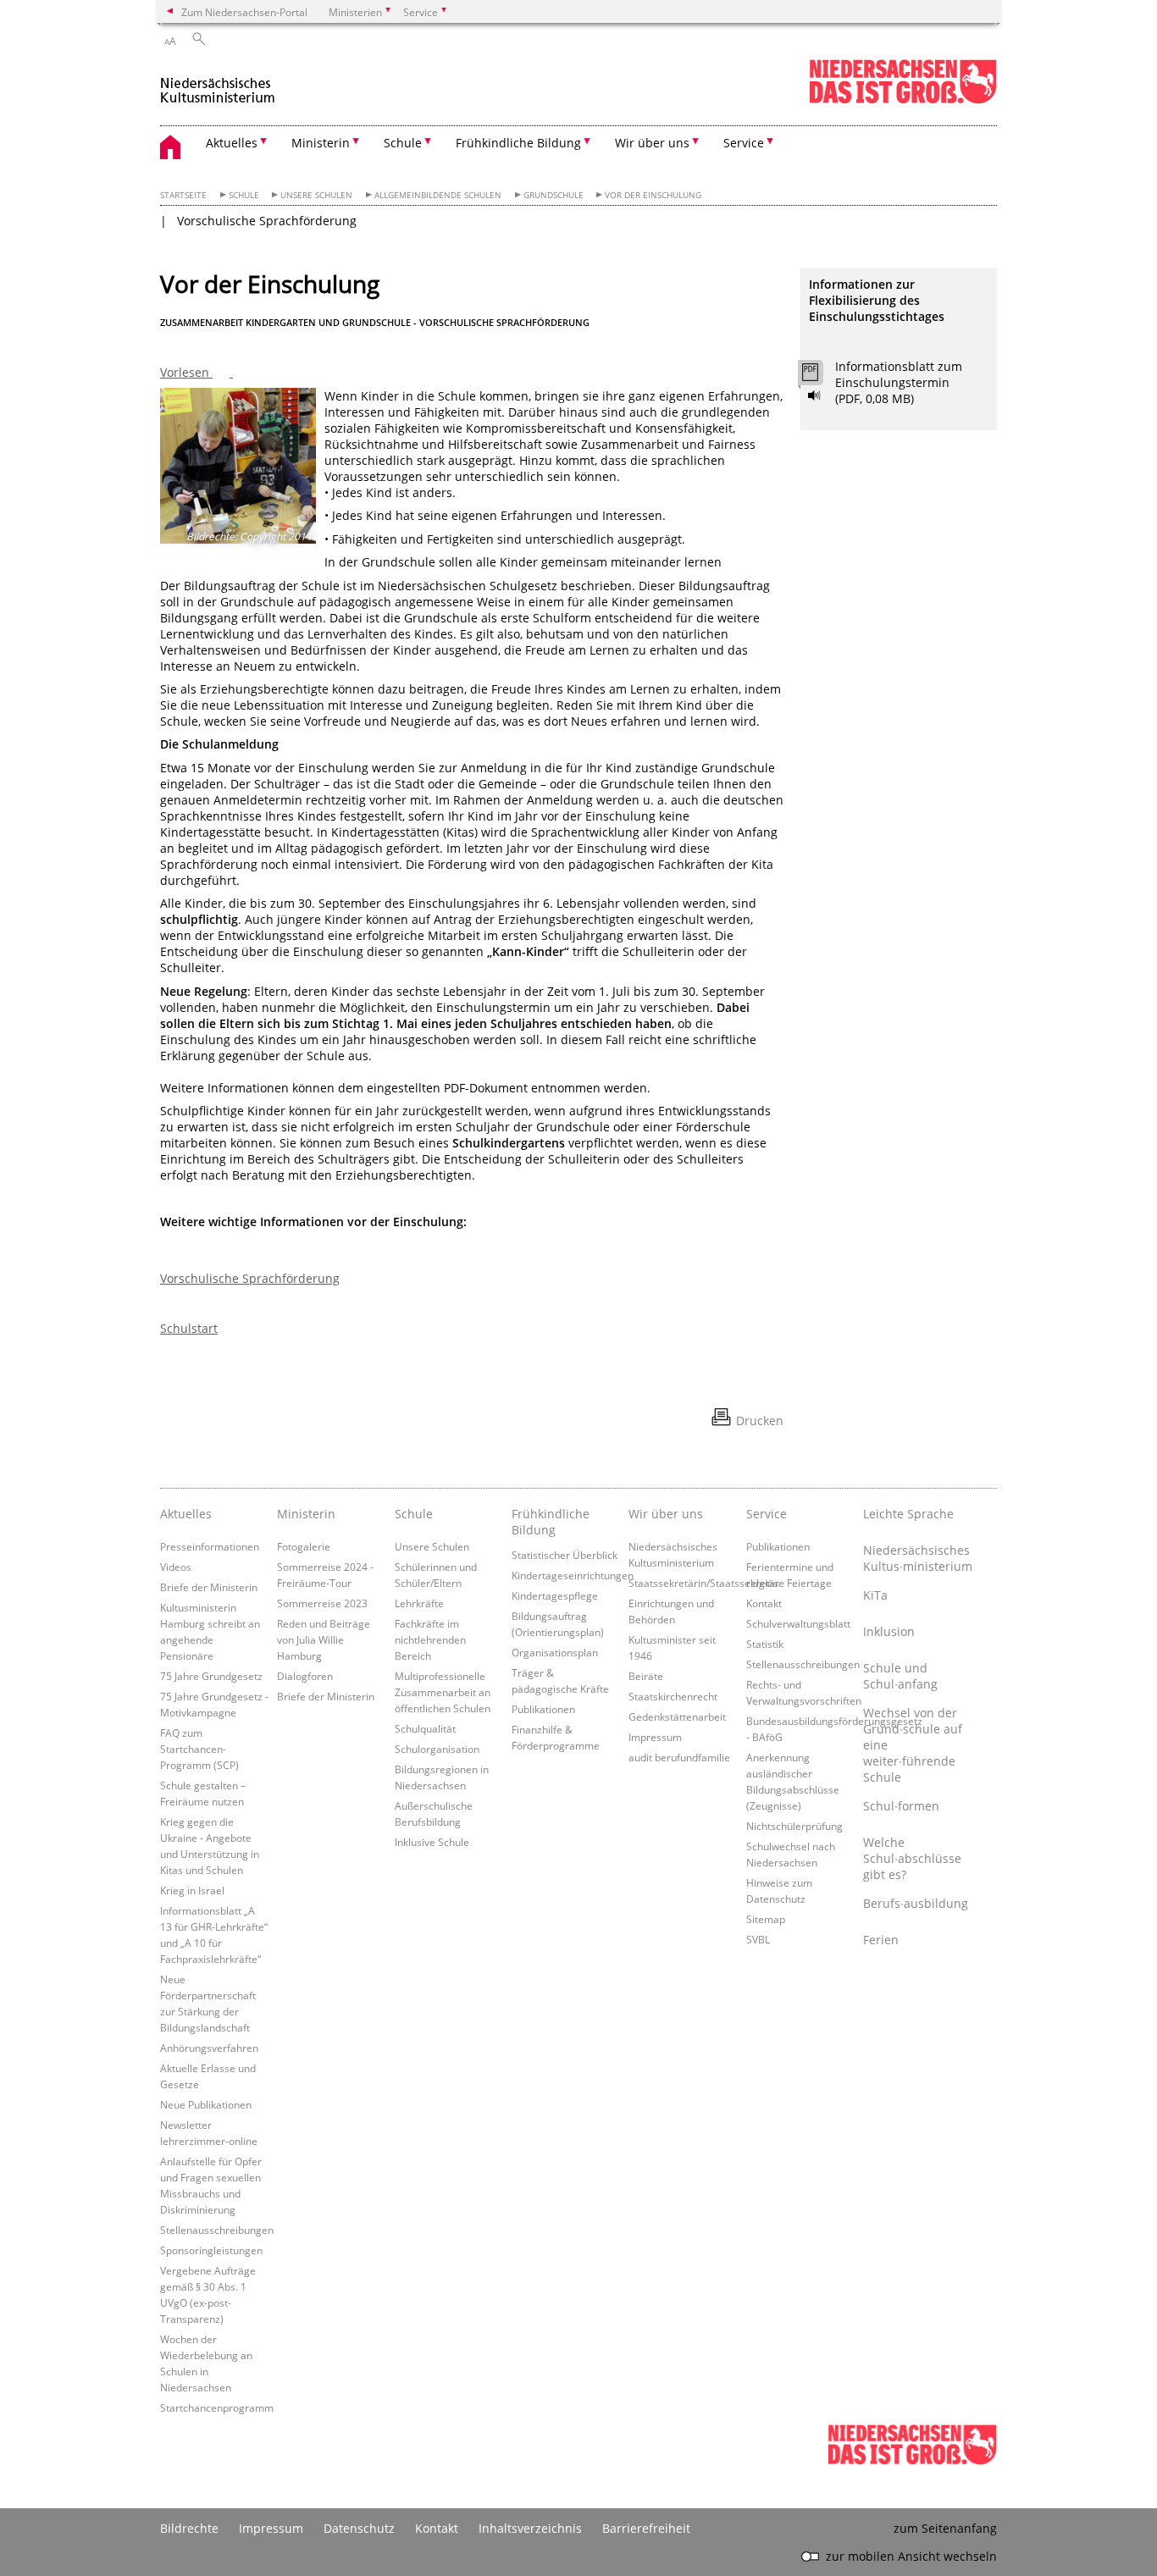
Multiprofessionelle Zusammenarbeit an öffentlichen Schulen (443, 1692)
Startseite (183, 195)
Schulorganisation (437, 1749)
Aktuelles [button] (232, 143)
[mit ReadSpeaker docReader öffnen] (815, 395)
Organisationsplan (555, 1652)
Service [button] (744, 143)
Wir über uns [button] (652, 143)
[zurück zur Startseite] (218, 83)
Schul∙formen (901, 1806)
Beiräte (646, 1676)
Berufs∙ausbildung (916, 1903)
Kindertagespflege (555, 1595)
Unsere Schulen (316, 195)
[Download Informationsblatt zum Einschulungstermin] (819, 377)
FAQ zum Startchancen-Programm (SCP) (199, 1749)
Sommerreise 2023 (322, 1603)
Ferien (881, 1940)
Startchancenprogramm (217, 2407)
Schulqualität (425, 1728)
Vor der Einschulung (653, 195)
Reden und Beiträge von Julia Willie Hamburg (324, 1639)
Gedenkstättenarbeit (677, 1716)
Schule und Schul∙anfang (900, 1676)
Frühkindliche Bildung (551, 1522)
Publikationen (543, 1709)
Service (767, 1514)
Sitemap (766, 1919)
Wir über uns (666, 1514)
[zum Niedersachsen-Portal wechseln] (903, 100)
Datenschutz (359, 2528)
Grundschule (554, 195)
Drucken (760, 1421)
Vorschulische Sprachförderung (267, 221)
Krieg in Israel (192, 1890)
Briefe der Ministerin (209, 1587)
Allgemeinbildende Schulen (438, 195)
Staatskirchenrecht (673, 1696)
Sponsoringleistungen (211, 2250)
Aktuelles (186, 1514)
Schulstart (189, 1328)
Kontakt (764, 1603)
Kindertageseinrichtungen (573, 1575)
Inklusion (889, 1631)
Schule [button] (403, 143)
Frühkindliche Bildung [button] (518, 143)
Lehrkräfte (419, 1603)
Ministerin (306, 1514)
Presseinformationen (210, 1546)
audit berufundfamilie (679, 1757)
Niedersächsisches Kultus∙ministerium (917, 1558)
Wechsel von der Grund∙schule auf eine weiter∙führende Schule (913, 1745)
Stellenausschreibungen (217, 2230)
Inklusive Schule (432, 1842)
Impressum (655, 1737)
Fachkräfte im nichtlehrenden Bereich (430, 1639)
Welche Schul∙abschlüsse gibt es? (912, 1858)
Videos (176, 1567)
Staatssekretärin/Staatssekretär (704, 1583)
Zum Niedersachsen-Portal (244, 12)
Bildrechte (189, 2528)
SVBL (758, 1939)
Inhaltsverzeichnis (530, 2528)
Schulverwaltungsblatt (798, 1623)
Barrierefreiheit (646, 2528)
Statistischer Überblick (565, 1555)
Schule (244, 195)
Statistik (765, 1644)
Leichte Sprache (908, 1514)
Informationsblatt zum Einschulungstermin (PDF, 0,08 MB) (899, 382)
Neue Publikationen (206, 2104)
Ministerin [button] (321, 143)
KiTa (875, 1595)
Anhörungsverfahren (209, 2048)
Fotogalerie (304, 1546)
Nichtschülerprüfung (794, 1826)
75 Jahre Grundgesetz (211, 1676)
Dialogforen (305, 1676)
